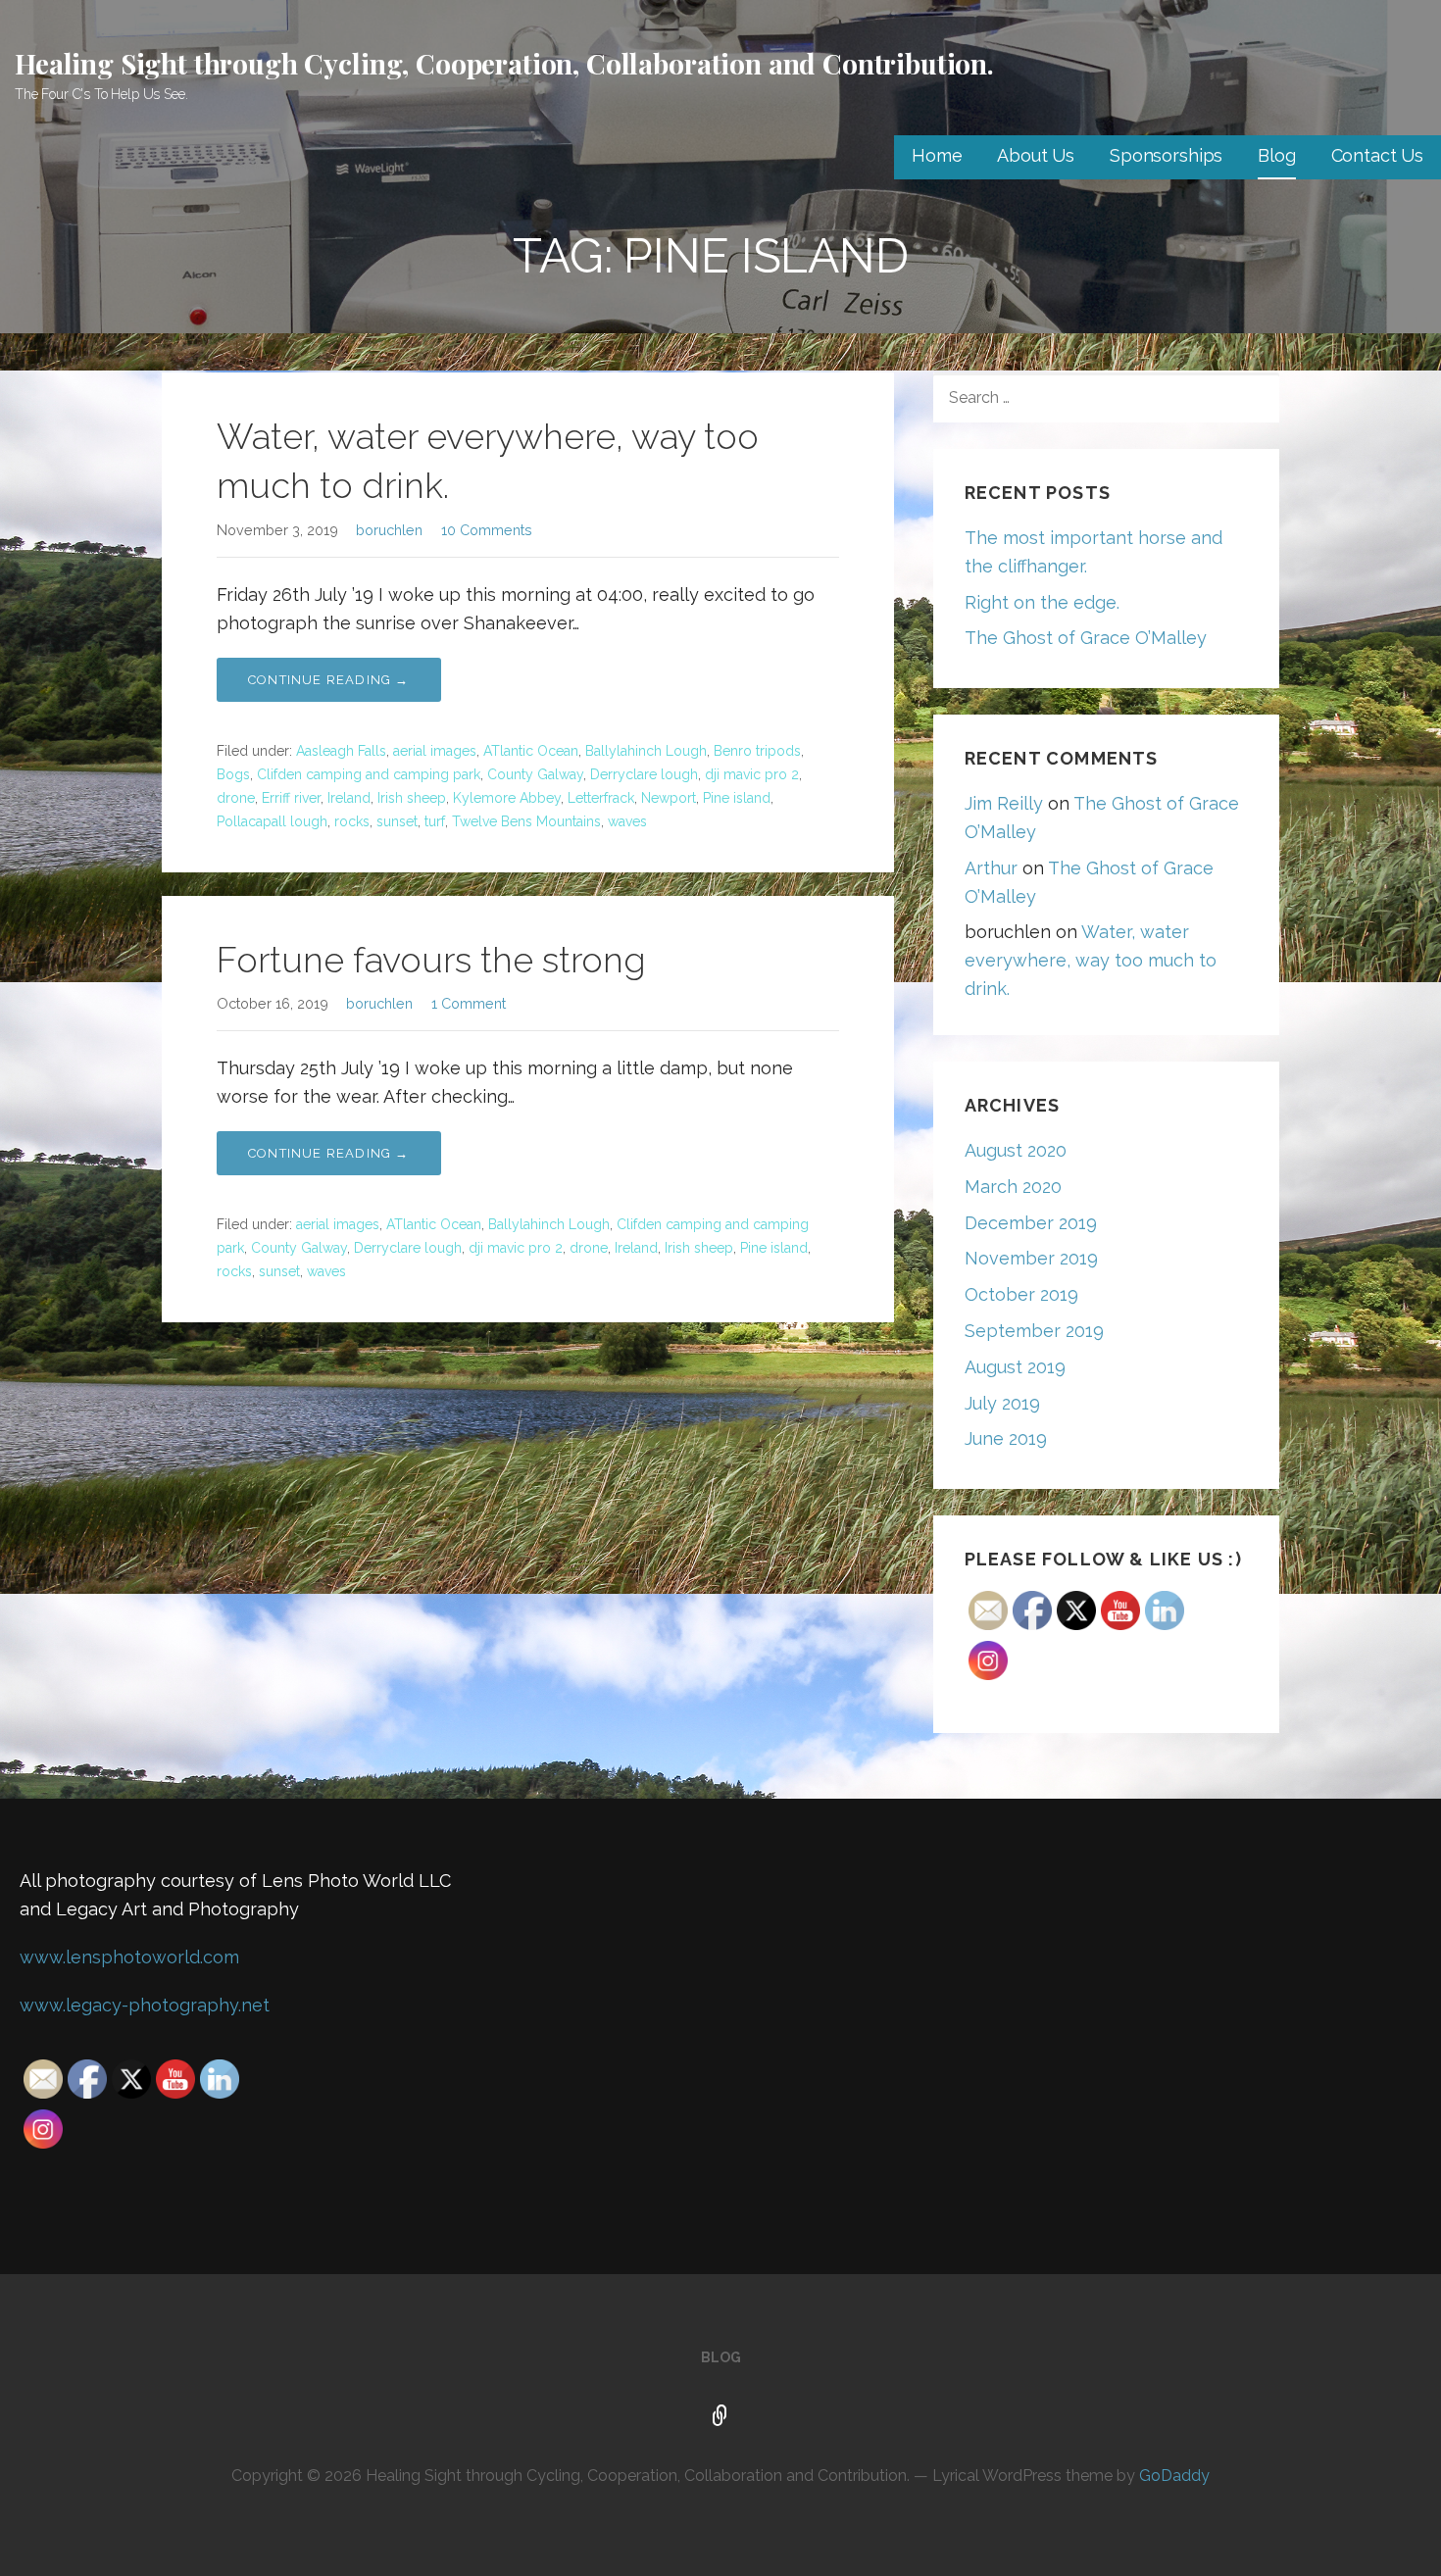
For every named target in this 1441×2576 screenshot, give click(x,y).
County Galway (535, 774)
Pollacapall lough (272, 821)
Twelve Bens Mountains (526, 821)
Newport (669, 798)
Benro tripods (757, 751)
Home (937, 155)
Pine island (737, 798)
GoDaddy (1174, 2476)
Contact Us (1377, 155)
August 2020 (1016, 1150)
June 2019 (1006, 1438)
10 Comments (487, 530)
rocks (352, 821)
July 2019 (1002, 1403)
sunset (397, 821)
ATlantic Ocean (531, 751)
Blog (1276, 155)
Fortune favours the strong (431, 960)
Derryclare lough (644, 774)
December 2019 (1031, 1223)
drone (236, 798)
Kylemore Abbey (507, 798)
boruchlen (389, 530)
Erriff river (291, 798)
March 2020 (1013, 1187)
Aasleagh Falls (341, 751)
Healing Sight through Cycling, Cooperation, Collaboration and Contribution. (504, 63)
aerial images (435, 751)
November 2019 (1031, 1258)
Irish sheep (412, 798)
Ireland (349, 798)
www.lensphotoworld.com (129, 1957)
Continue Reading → (329, 680)
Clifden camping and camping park (369, 774)
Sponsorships (1166, 155)
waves (627, 821)
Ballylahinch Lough (646, 751)
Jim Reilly (1004, 803)
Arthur (991, 868)
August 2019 (1015, 1367)
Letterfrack (601, 798)
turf (435, 821)
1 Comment (469, 1003)
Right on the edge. (1042, 602)
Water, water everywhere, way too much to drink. (1091, 960)
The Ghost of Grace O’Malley (1086, 638)
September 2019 (1034, 1331)
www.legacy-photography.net (145, 2005)
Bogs (233, 774)
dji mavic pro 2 (752, 774)
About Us (1036, 155)
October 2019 (1021, 1294)
